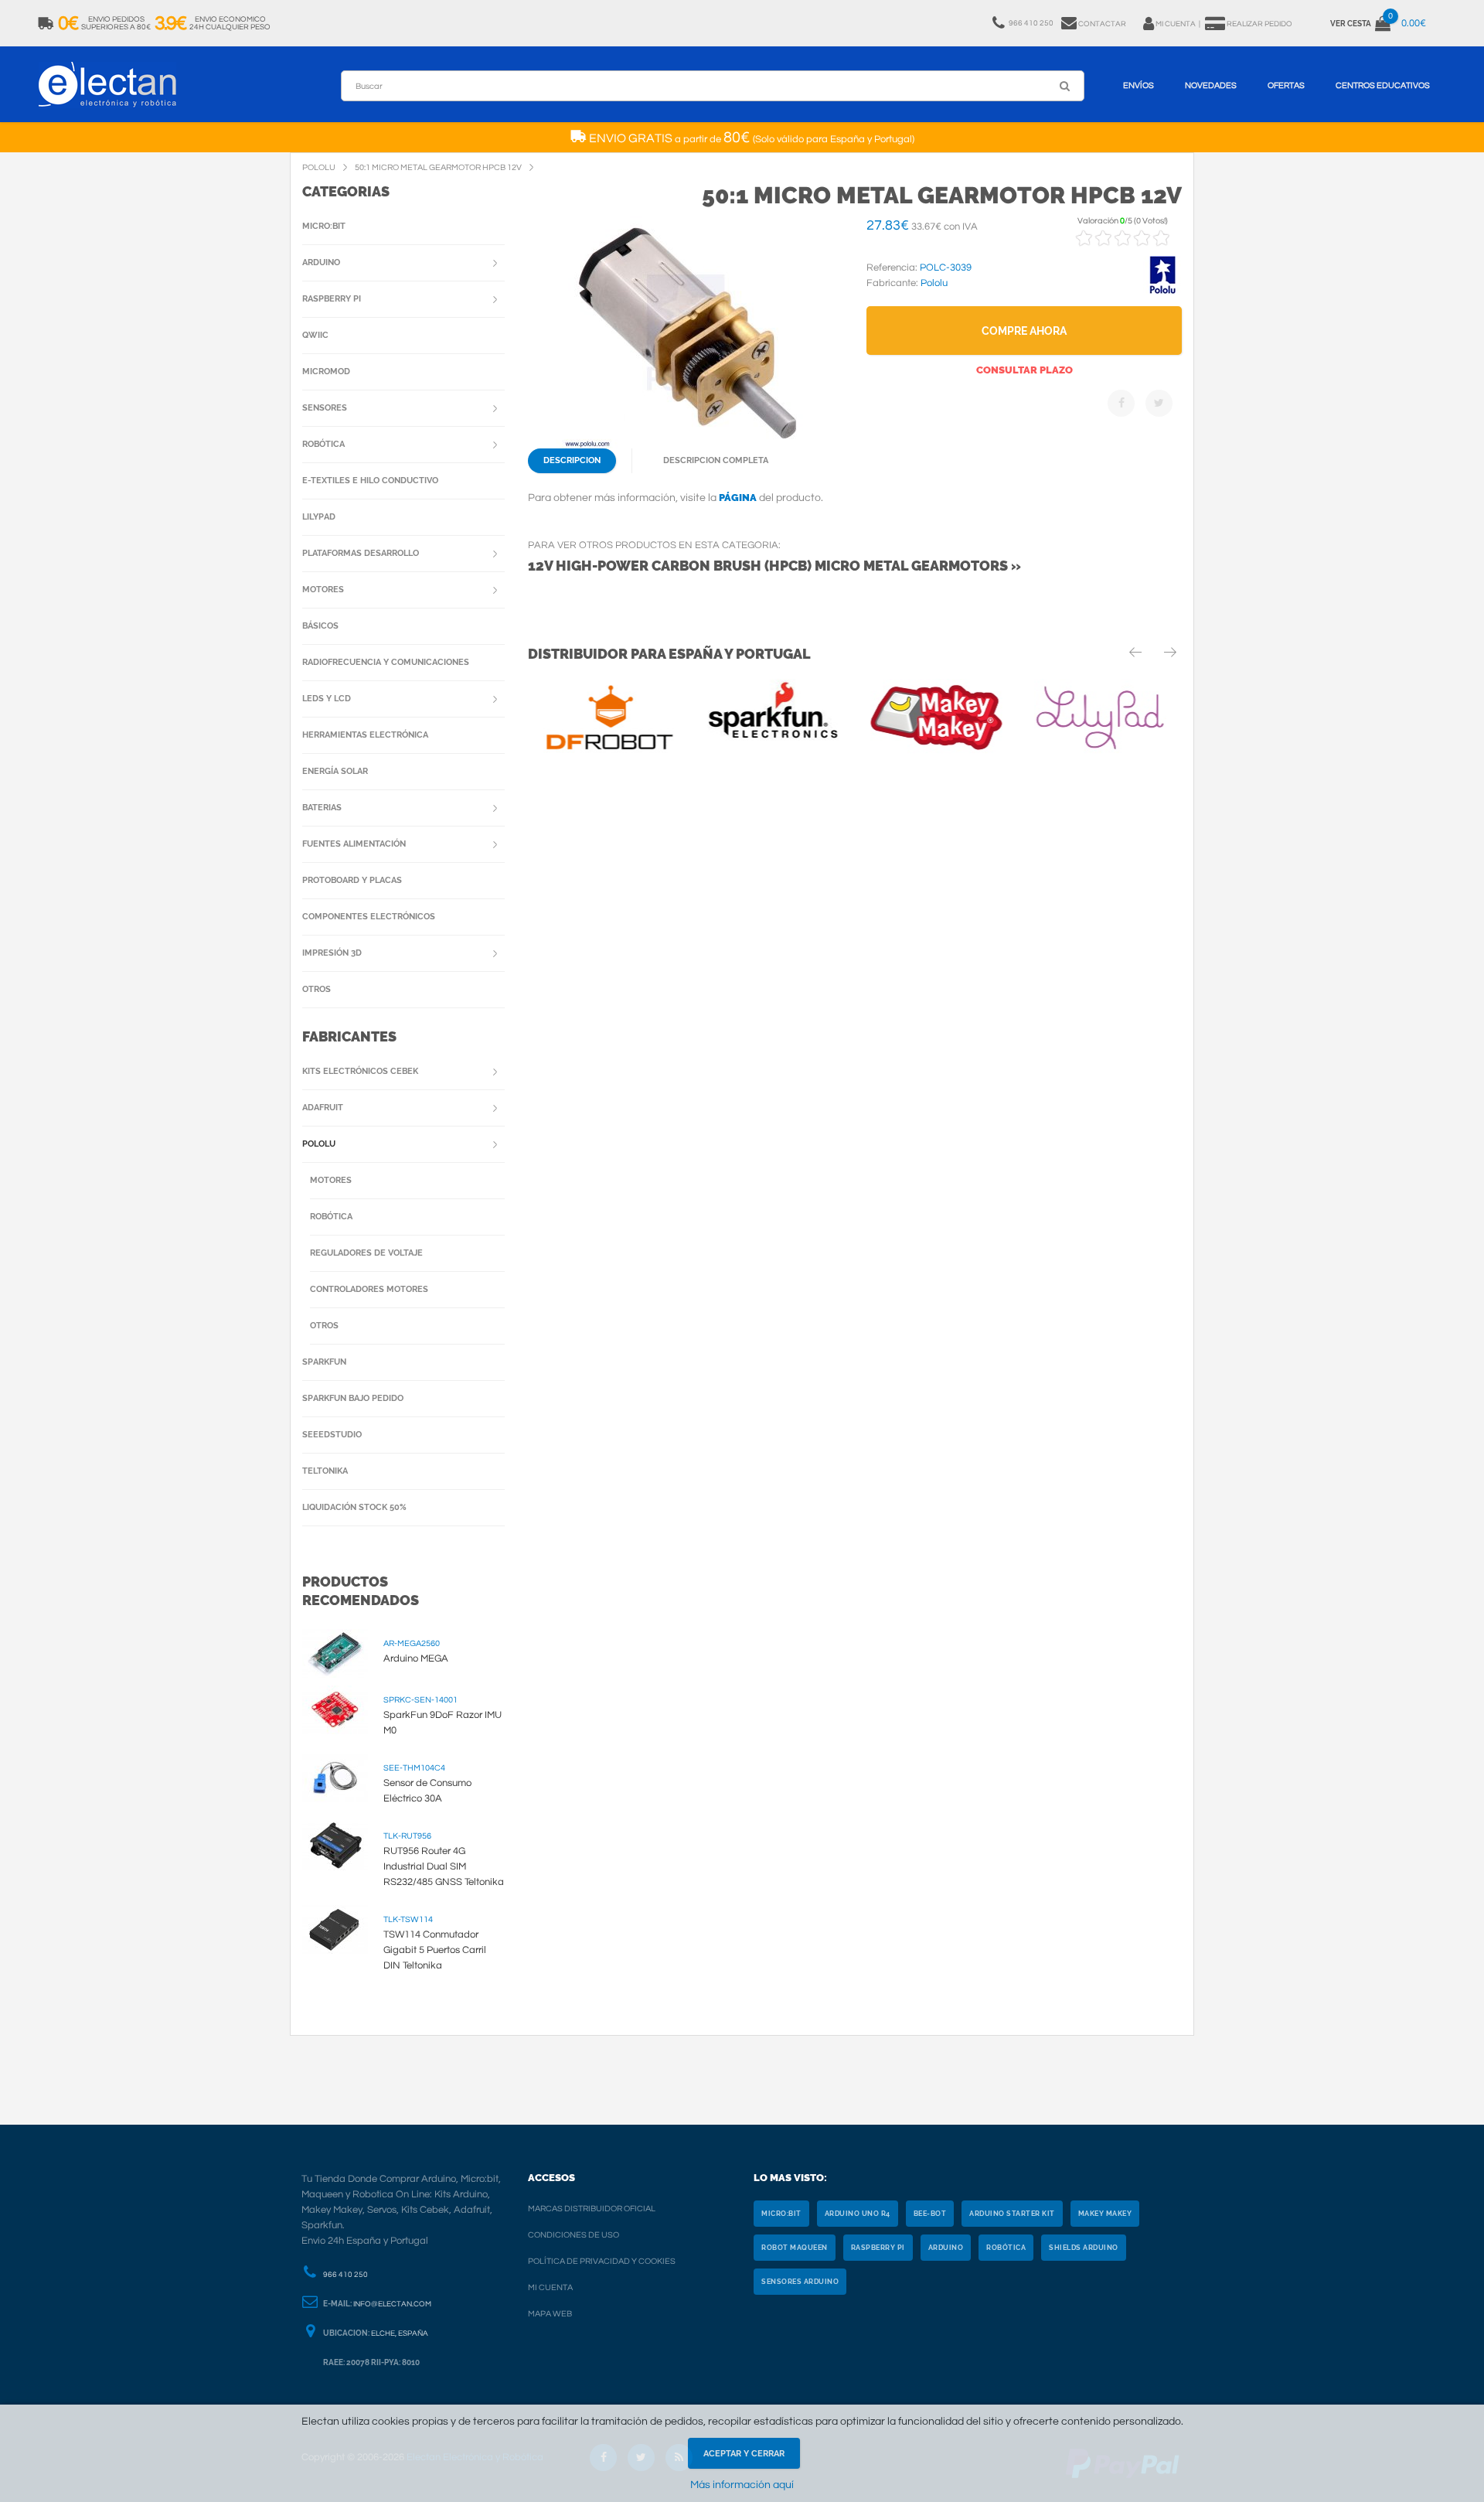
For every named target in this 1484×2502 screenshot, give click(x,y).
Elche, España (400, 2333)
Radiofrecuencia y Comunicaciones (386, 662)
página (738, 498)
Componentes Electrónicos (369, 917)
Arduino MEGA (416, 1658)
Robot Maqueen (795, 2248)
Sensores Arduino (800, 2282)
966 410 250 (345, 2275)
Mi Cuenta (550, 2287)
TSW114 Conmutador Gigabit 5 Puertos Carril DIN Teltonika (435, 1950)
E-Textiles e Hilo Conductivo (370, 481)
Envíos (1139, 85)
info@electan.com (392, 2304)
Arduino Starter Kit (1012, 2214)
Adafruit (323, 1108)
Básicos (320, 626)
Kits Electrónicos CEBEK (360, 1071)
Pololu (319, 1144)
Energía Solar (335, 771)
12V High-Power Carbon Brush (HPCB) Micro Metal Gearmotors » (774, 566)
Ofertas (1286, 85)
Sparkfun (324, 1362)
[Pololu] (1162, 291)
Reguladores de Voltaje (366, 1253)
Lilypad (319, 517)
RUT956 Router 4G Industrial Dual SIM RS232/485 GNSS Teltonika (444, 1866)
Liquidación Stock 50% (354, 1507)
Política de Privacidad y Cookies (602, 2261)
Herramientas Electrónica (365, 735)
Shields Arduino (1084, 2248)
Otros (317, 989)
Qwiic (315, 335)
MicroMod (326, 372)
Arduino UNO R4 (858, 2214)
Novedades (1211, 85)
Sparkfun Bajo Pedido (353, 1398)
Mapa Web (550, 2314)
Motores (323, 590)
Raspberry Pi (332, 299)
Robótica (323, 444)
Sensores (325, 408)
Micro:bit (324, 226)
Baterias (322, 808)
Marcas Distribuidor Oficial (592, 2209)
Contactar (1102, 24)
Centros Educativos (1383, 85)
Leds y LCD (327, 699)
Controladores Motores (369, 1289)
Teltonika (325, 1471)
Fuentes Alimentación (354, 844)
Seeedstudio (332, 1435)
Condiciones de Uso (574, 2235)
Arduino (321, 262)
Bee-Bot (930, 2214)
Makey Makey (1105, 2214)
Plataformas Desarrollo (361, 553)
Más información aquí (742, 2485)
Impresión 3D (332, 953)
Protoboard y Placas (352, 880)
